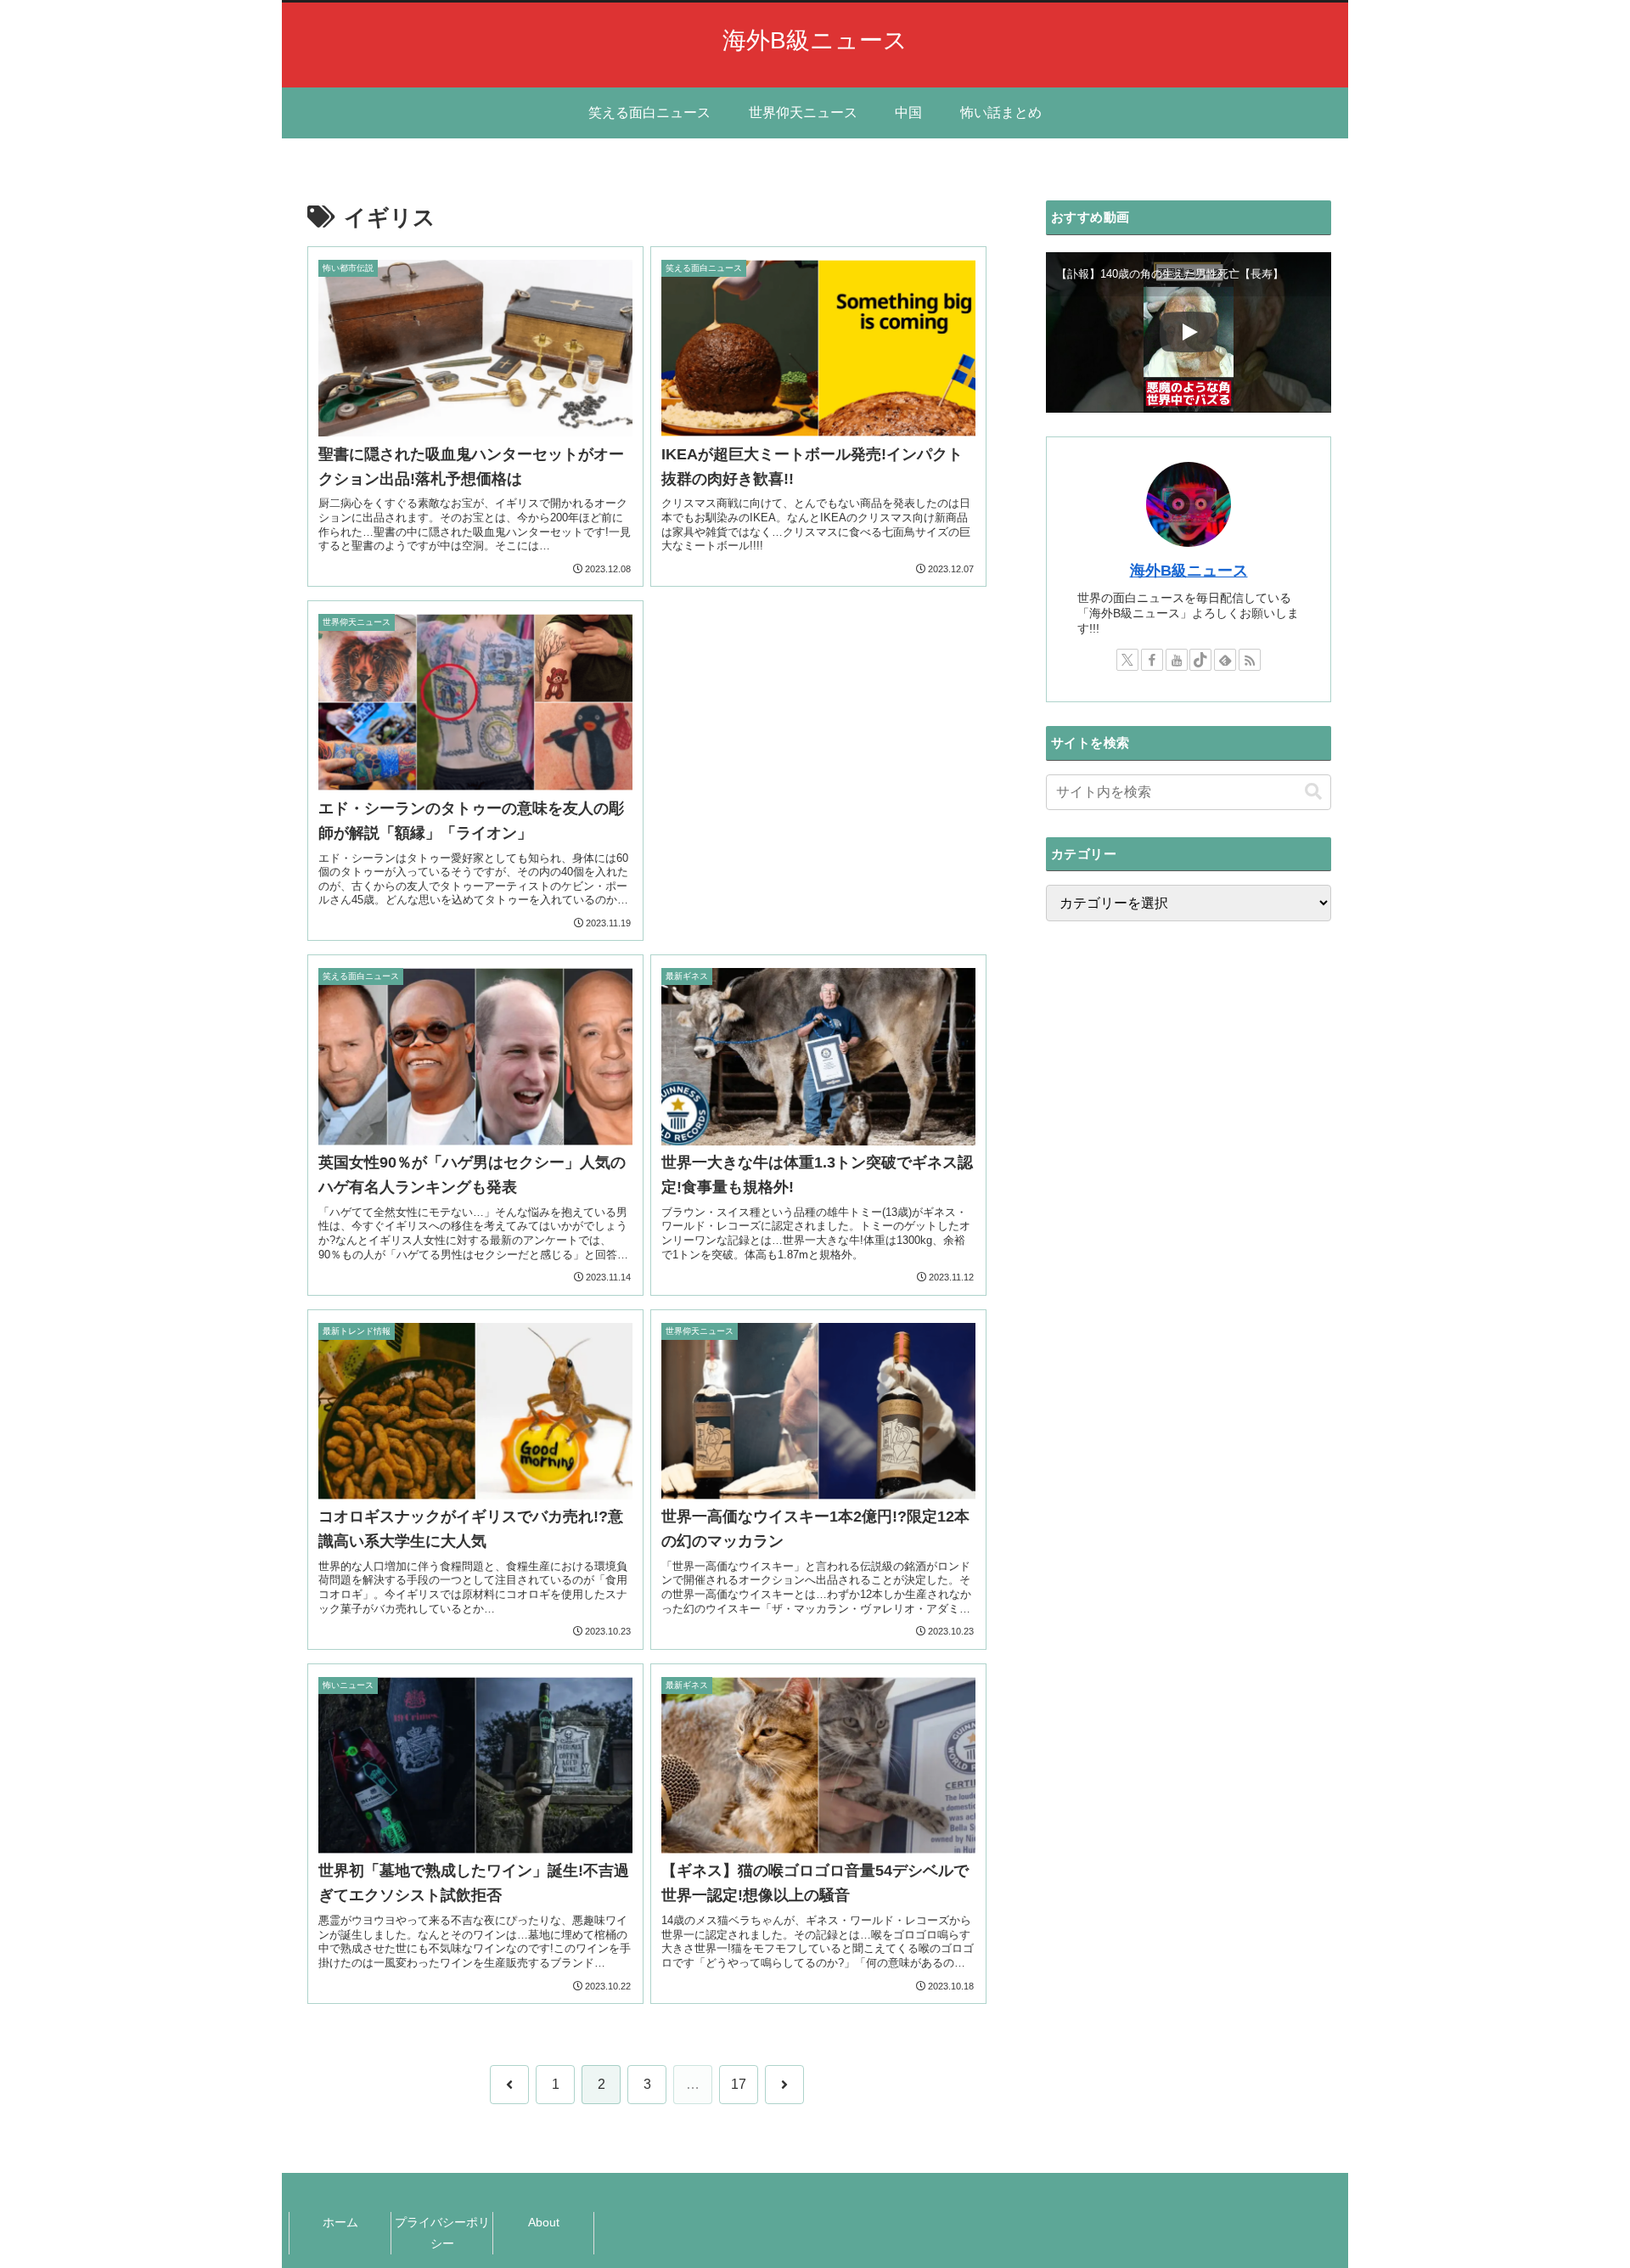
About (544, 2222)
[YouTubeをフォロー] (1177, 660)
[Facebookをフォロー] (1152, 660)
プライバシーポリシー (442, 2233)
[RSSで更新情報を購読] (1250, 660)
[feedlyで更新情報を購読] (1225, 660)
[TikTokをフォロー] (1200, 660)
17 (739, 2084)
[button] (1313, 792)
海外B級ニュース (1189, 571)
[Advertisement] (818, 740)
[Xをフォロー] (1127, 660)
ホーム (340, 2222)
